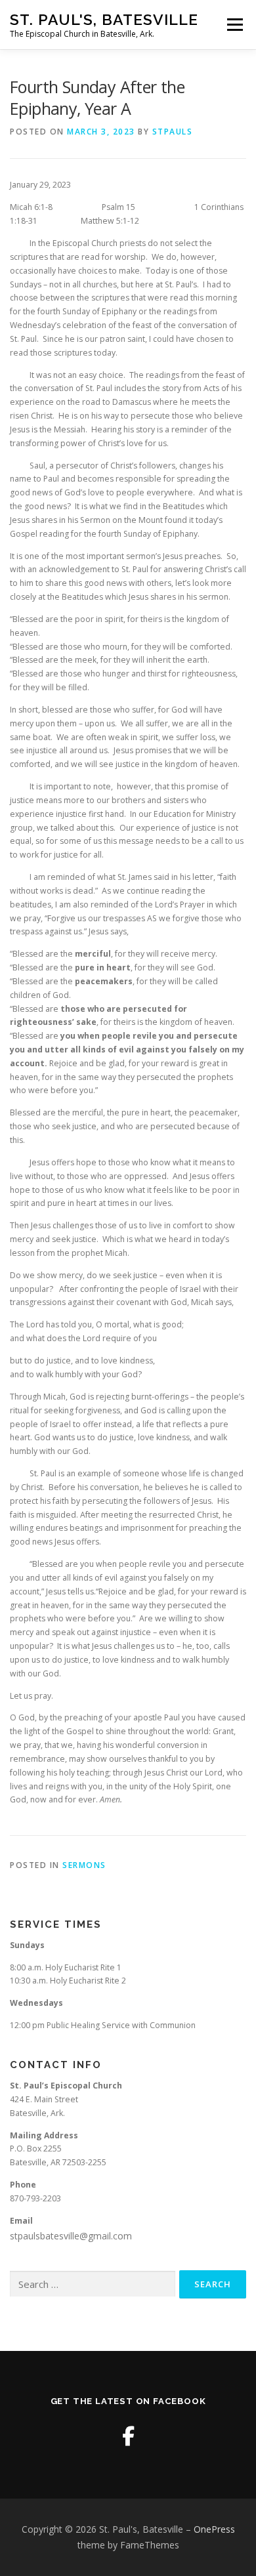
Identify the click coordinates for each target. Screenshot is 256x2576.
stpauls (173, 132)
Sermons (84, 1865)
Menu (234, 25)
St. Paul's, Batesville (104, 19)
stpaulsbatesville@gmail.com (71, 2236)
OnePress (214, 2529)
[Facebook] (128, 2436)
